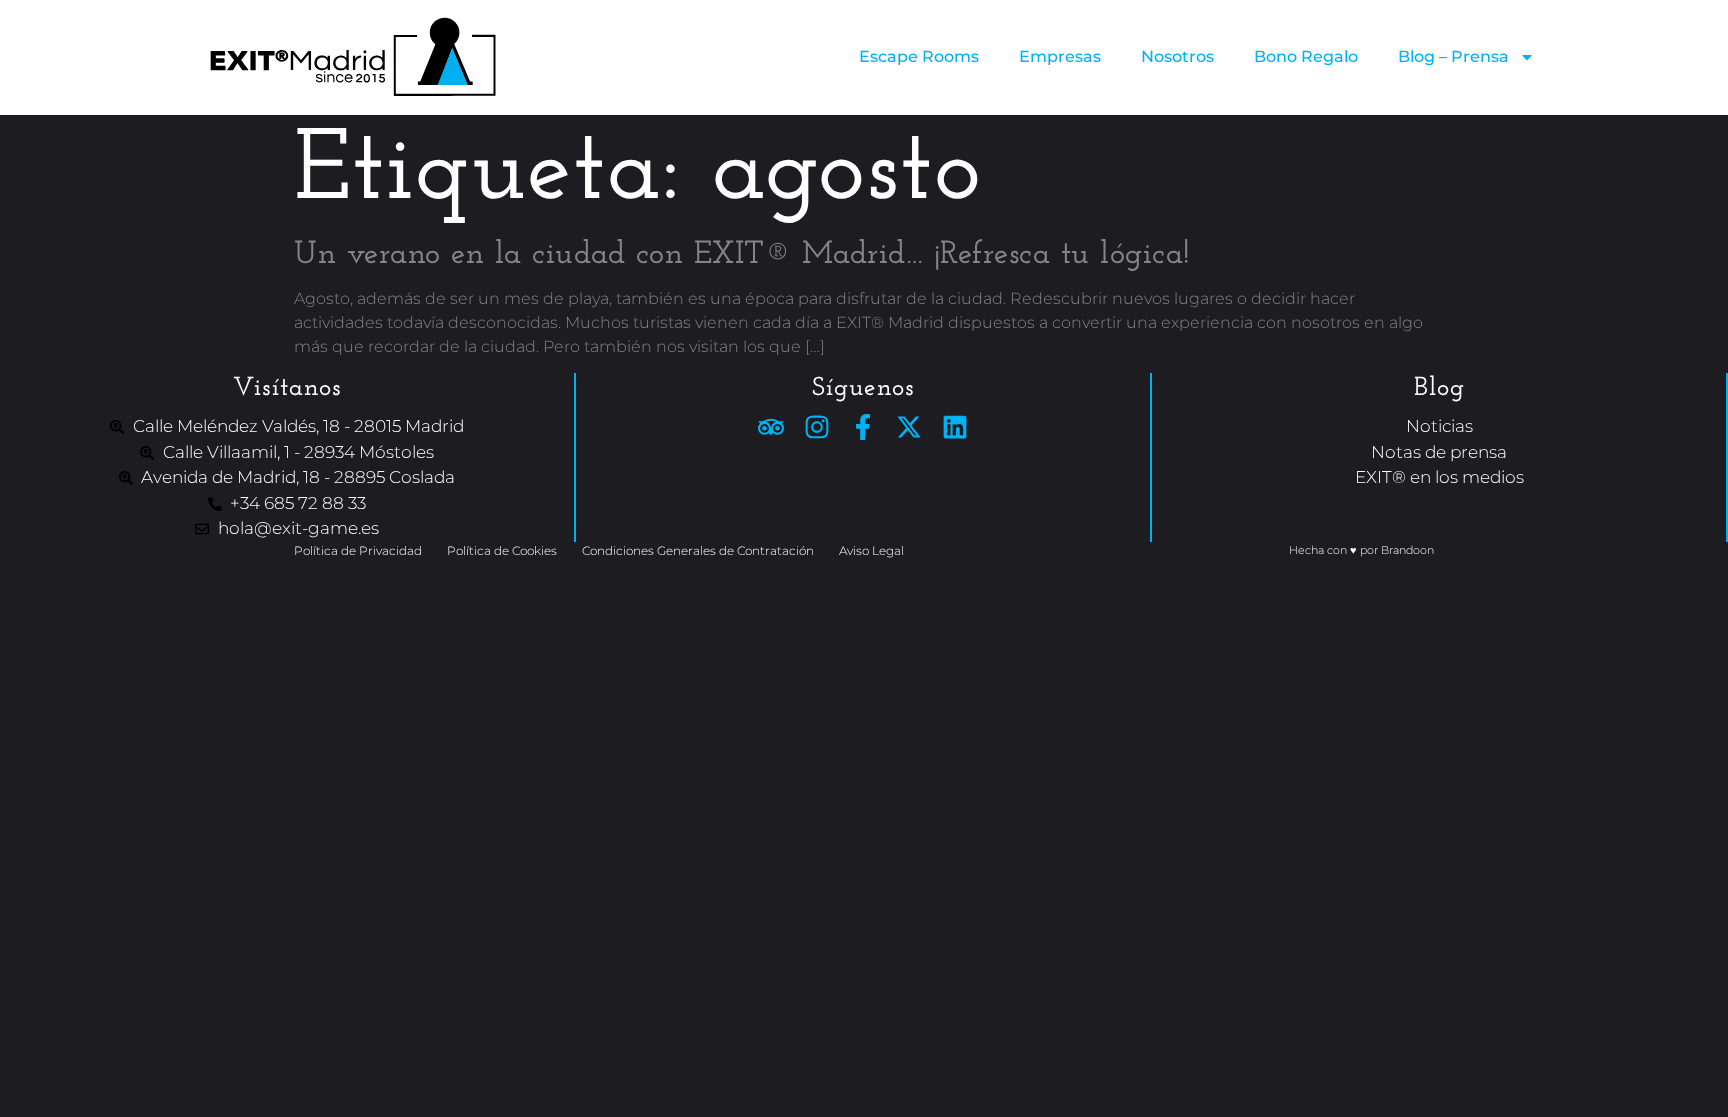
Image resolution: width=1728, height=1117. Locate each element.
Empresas (1060, 56)
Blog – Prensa (1453, 56)
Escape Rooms (919, 56)
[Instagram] (817, 427)
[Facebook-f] (863, 427)
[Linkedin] (955, 427)
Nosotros (1177, 56)
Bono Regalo (1306, 56)
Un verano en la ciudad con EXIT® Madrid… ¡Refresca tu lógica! (742, 255)
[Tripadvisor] (771, 427)
